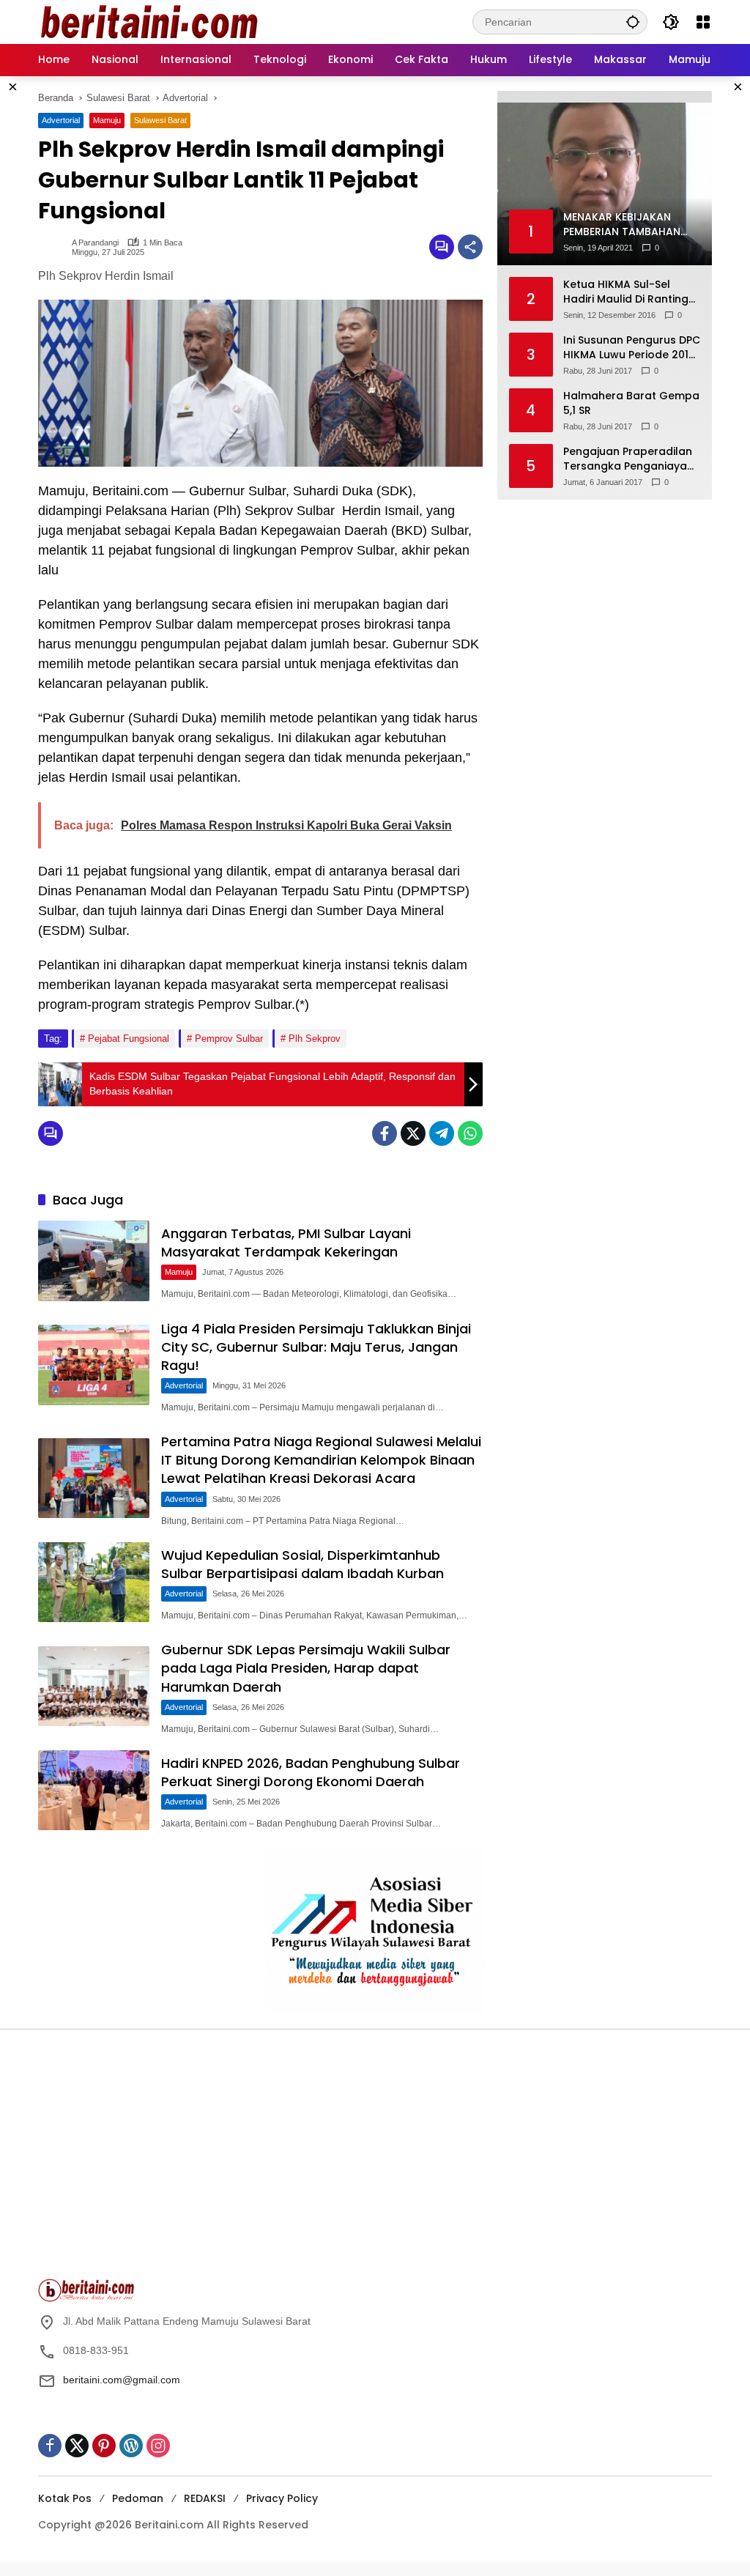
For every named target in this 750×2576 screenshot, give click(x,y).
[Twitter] (413, 1133)
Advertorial (61, 120)
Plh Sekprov (315, 1039)
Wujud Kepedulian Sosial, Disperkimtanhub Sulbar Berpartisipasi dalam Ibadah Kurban (302, 1564)
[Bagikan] (470, 247)
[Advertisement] (203, 2161)
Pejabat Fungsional (129, 1039)
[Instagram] (158, 2446)
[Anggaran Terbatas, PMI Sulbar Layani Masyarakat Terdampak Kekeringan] (94, 1261)
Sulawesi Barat (160, 120)
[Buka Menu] (703, 22)
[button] (633, 22)
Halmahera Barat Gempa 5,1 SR (631, 403)
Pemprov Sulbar (229, 1039)
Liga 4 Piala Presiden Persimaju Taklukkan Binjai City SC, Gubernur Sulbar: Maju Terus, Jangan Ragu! (316, 1347)
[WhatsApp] (470, 1133)
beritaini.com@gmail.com (122, 2380)
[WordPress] (131, 2446)
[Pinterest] (104, 2446)
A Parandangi (95, 243)
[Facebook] (385, 1133)
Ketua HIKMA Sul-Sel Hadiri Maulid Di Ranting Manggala (626, 292)
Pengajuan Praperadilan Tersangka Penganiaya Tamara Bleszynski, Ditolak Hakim (628, 459)
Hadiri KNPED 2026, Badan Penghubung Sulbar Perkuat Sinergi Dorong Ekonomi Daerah (311, 1772)
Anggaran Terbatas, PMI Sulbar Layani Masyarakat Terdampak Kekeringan (286, 1243)
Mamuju (107, 120)
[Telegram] (442, 1133)
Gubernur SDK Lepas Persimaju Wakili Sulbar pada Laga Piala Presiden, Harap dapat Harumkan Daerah (306, 1668)
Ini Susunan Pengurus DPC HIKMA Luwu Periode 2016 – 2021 (632, 348)
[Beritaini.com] (148, 21)
